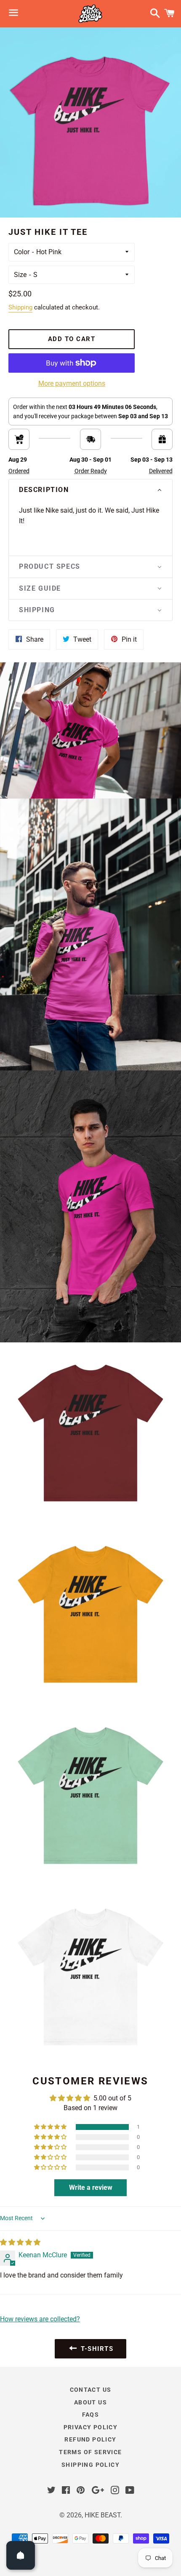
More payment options (72, 383)
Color (22, 252)
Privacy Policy (91, 2427)
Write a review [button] (91, 2187)
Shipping (20, 307)
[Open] (21, 2555)
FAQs (91, 2415)
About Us (90, 2402)
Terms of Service (90, 2452)
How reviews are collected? (40, 2319)
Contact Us (91, 2390)
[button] (90, 490)
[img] (20, 2242)
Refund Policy (90, 2439)
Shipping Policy (90, 2465)
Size (20, 275)
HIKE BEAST (102, 2515)
